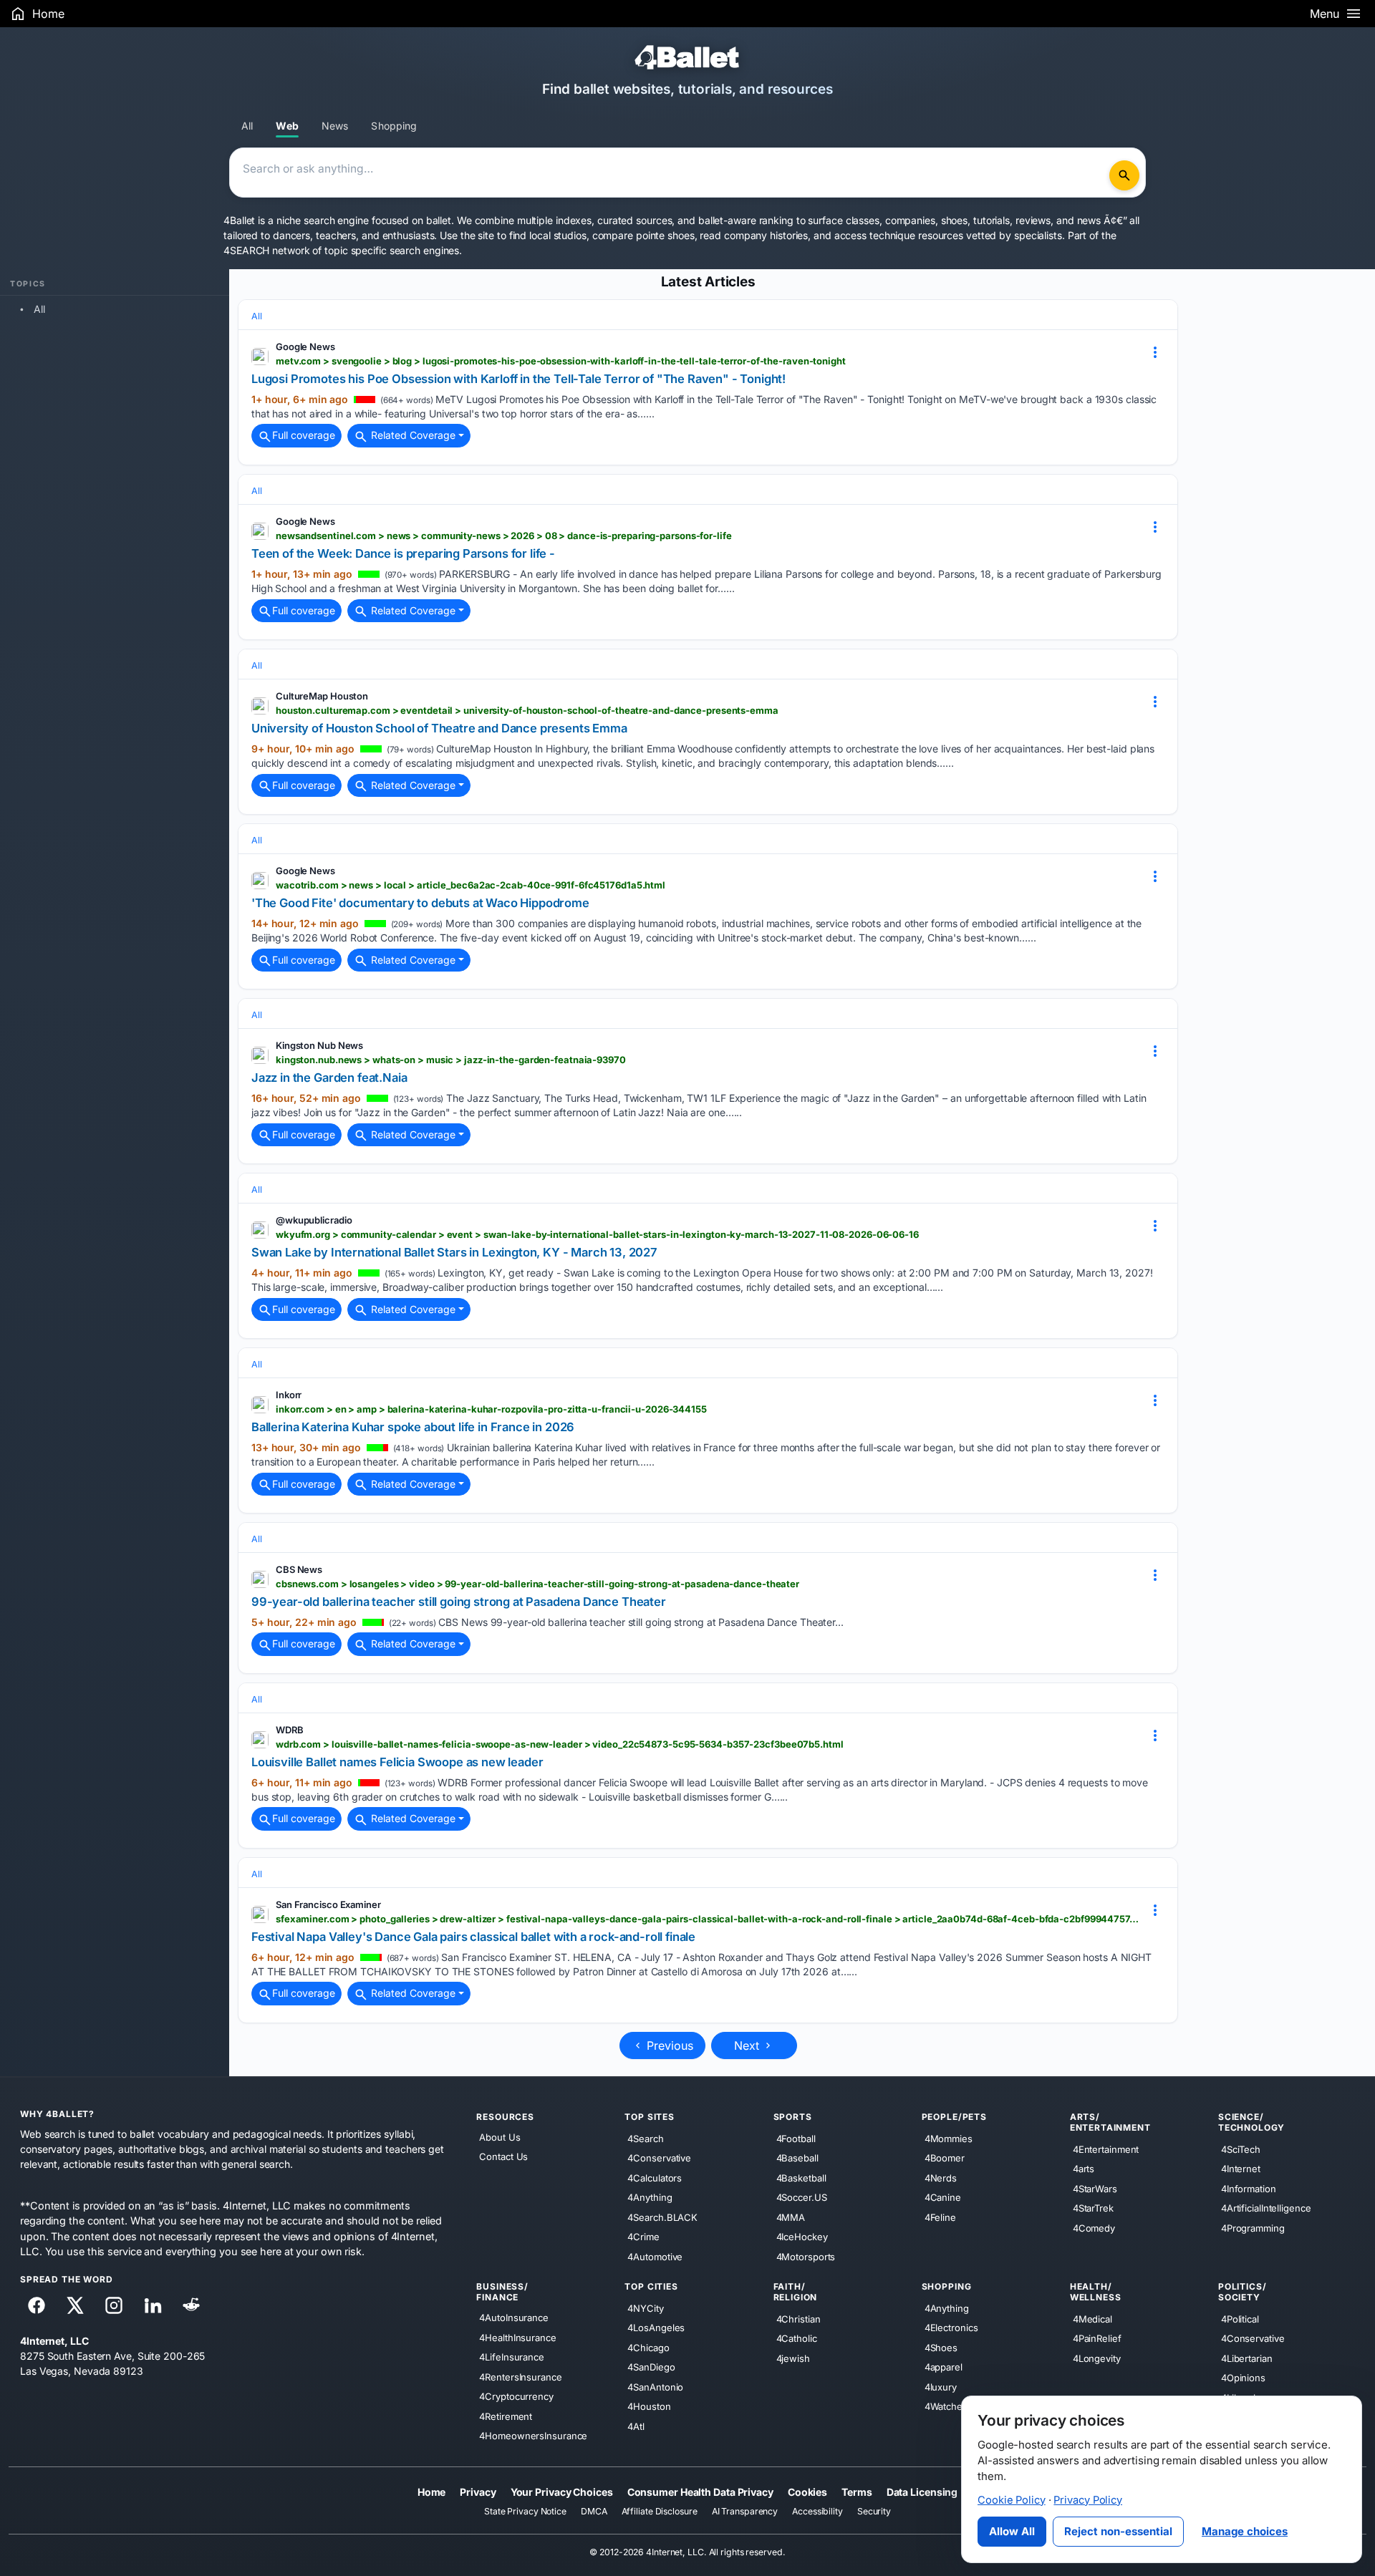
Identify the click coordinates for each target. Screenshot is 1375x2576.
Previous (668, 2045)
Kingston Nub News (319, 1045)
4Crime (643, 2237)
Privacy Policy (1088, 2500)
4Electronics (951, 2328)
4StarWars (1095, 2188)
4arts (1084, 2169)
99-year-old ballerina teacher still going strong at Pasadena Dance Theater (459, 1602)
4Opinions (1243, 2378)
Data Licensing (922, 2491)
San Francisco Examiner (328, 1904)
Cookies (807, 2491)
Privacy (478, 2491)
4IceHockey (802, 2237)
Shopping (394, 126)
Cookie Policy (1012, 2500)
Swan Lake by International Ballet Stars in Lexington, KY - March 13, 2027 (454, 1252)
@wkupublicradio (314, 1220)
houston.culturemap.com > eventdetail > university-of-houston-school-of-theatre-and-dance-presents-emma (527, 710)
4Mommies (949, 2138)
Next (748, 2045)
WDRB (290, 1730)
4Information (1249, 2188)
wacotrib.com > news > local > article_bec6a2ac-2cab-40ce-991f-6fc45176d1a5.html (471, 885)
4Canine (943, 2197)
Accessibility (817, 2511)
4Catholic (797, 2338)
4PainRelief (1097, 2338)
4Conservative (659, 2158)
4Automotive (655, 2256)
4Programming (1253, 2227)
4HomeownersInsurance (533, 2436)
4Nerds (941, 2177)
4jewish (793, 2358)
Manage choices (1245, 2531)
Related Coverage (412, 435)
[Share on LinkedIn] (153, 2305)
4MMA (791, 2217)
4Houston (649, 2406)
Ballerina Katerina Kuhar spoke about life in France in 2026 (413, 1427)
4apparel (944, 2367)
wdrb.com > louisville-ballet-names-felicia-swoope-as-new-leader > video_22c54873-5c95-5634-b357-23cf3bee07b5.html (560, 1744)
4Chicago (648, 2347)
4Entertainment (1106, 2149)
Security (874, 2511)
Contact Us (503, 2156)
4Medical (1092, 2318)
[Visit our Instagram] (114, 2305)
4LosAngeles (656, 2328)
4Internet (1241, 2169)
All (247, 126)
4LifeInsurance (512, 2357)
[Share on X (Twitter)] (75, 2305)
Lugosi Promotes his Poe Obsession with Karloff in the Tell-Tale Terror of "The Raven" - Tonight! (518, 379)
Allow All (1012, 2531)
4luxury (941, 2386)
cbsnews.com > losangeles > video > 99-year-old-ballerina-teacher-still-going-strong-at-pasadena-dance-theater (537, 1584)
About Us (500, 2137)
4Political (1240, 2318)
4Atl (636, 2426)
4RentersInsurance (520, 2376)
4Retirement (506, 2416)
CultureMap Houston (322, 696)
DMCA (594, 2511)
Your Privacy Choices (562, 2491)
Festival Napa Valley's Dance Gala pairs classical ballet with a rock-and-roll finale (473, 1937)
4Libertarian (1247, 2358)
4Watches (946, 2406)
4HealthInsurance (517, 2337)
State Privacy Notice (525, 2511)
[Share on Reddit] (191, 2305)
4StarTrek (1093, 2208)
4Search (645, 2138)
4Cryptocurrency (516, 2396)
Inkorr (289, 1395)
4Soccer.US (802, 2197)
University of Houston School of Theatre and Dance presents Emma (439, 728)
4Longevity (1097, 2358)
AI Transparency (745, 2511)
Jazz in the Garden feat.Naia (329, 1078)
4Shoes (941, 2347)
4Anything (650, 2197)
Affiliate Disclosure (660, 2511)
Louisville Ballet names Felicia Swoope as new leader (397, 1762)
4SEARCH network (267, 250)
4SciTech (1241, 2149)
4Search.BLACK (662, 2217)
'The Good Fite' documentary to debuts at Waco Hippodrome (420, 903)
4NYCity (645, 2308)
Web (287, 126)
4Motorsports (806, 2256)
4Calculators (655, 2177)
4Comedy (1094, 2227)
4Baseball (797, 2158)
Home (432, 2491)
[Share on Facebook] (37, 2305)
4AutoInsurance (514, 2318)
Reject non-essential (1118, 2531)
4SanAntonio (655, 2386)
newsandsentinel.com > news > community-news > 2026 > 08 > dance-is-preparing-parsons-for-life (504, 536)
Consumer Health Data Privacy (700, 2491)
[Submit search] (1124, 175)
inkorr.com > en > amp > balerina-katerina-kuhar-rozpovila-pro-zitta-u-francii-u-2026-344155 (491, 1409)
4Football (796, 2138)
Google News (305, 347)
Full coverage (304, 435)
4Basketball (801, 2177)
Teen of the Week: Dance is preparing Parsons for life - (403, 553)
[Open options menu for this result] (1155, 352)
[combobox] (672, 173)
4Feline (940, 2217)
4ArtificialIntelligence (1266, 2208)
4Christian (799, 2318)
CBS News (299, 1569)
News (335, 126)
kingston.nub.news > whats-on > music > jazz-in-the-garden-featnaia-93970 (451, 1060)
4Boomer (945, 2158)
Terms (857, 2491)
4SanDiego (651, 2367)
